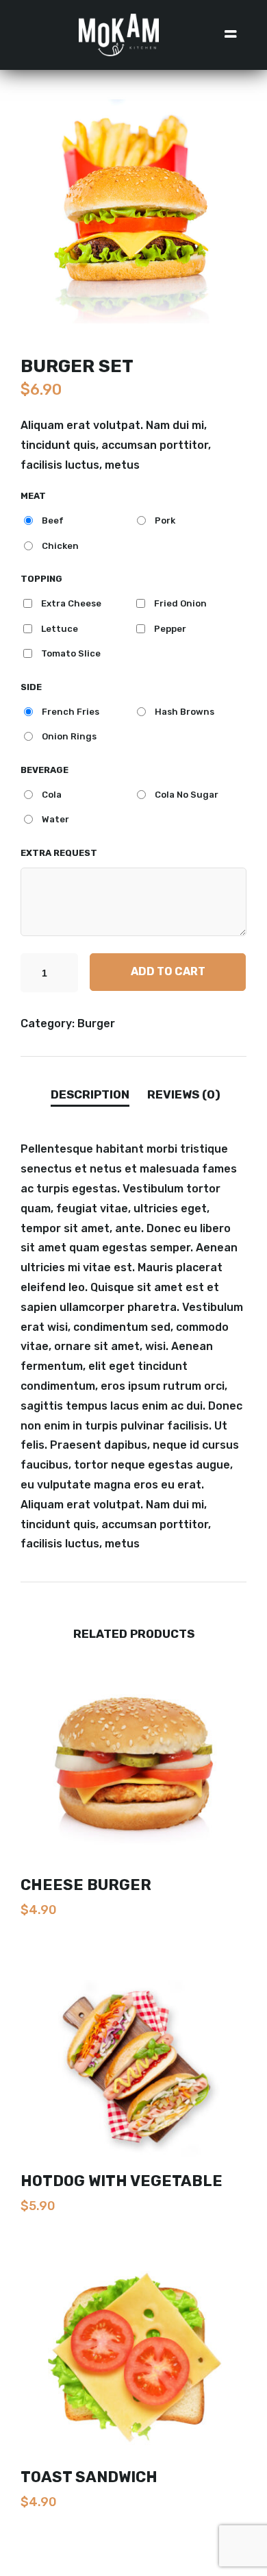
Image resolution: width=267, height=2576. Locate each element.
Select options (133, 1939)
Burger (96, 1023)
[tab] (90, 1096)
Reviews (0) (184, 1094)
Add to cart (168, 971)
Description (90, 1094)
